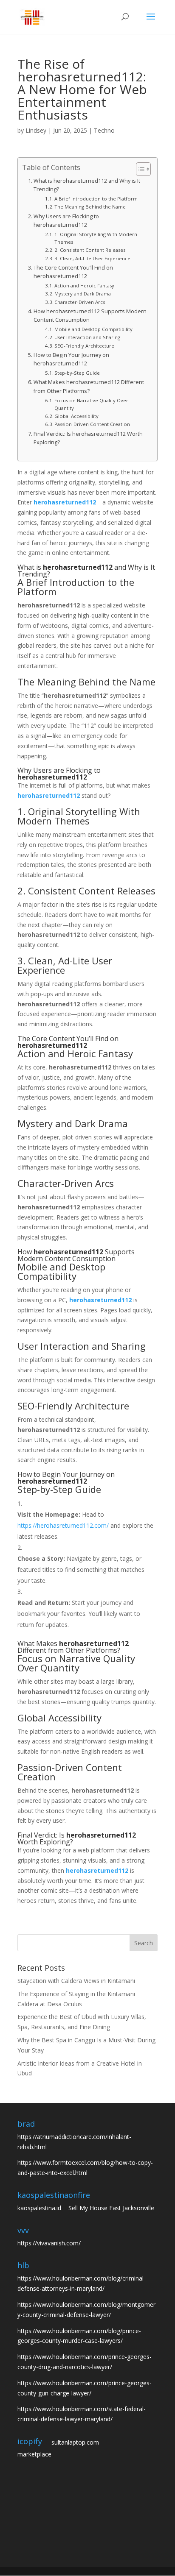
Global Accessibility (76, 416)
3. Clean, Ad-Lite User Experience (92, 258)
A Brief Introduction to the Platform (96, 199)
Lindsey (36, 130)
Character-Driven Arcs (80, 302)
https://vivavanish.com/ (49, 2243)
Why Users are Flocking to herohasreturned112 (66, 221)
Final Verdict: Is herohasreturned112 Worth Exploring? (88, 438)
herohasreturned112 (65, 502)
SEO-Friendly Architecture (84, 346)
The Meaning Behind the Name (90, 207)
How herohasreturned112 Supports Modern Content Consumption (90, 316)
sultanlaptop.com (75, 2442)
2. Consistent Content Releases (90, 250)
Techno (104, 130)
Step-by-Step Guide (77, 373)
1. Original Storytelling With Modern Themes (96, 238)
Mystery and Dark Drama (83, 294)
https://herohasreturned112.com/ (63, 1525)
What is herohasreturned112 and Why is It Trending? (87, 185)
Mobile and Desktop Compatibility (93, 329)
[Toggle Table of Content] (139, 169)
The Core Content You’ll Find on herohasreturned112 (73, 272)
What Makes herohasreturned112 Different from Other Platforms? (89, 386)
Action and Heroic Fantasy (84, 285)
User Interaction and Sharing (87, 337)
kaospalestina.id (39, 2208)
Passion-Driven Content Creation (92, 424)
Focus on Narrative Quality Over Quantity (91, 404)
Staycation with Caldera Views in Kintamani (76, 1981)
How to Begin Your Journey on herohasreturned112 (71, 359)
